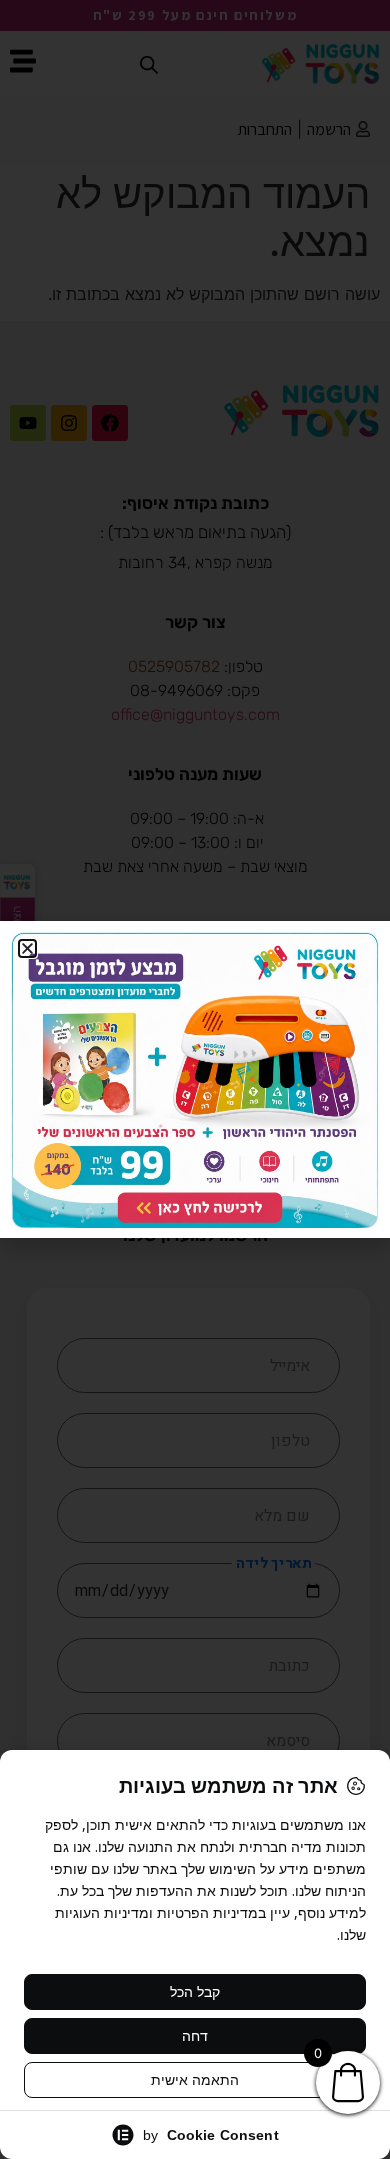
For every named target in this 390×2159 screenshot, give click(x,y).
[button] (27, 948)
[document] (195, 1079)
